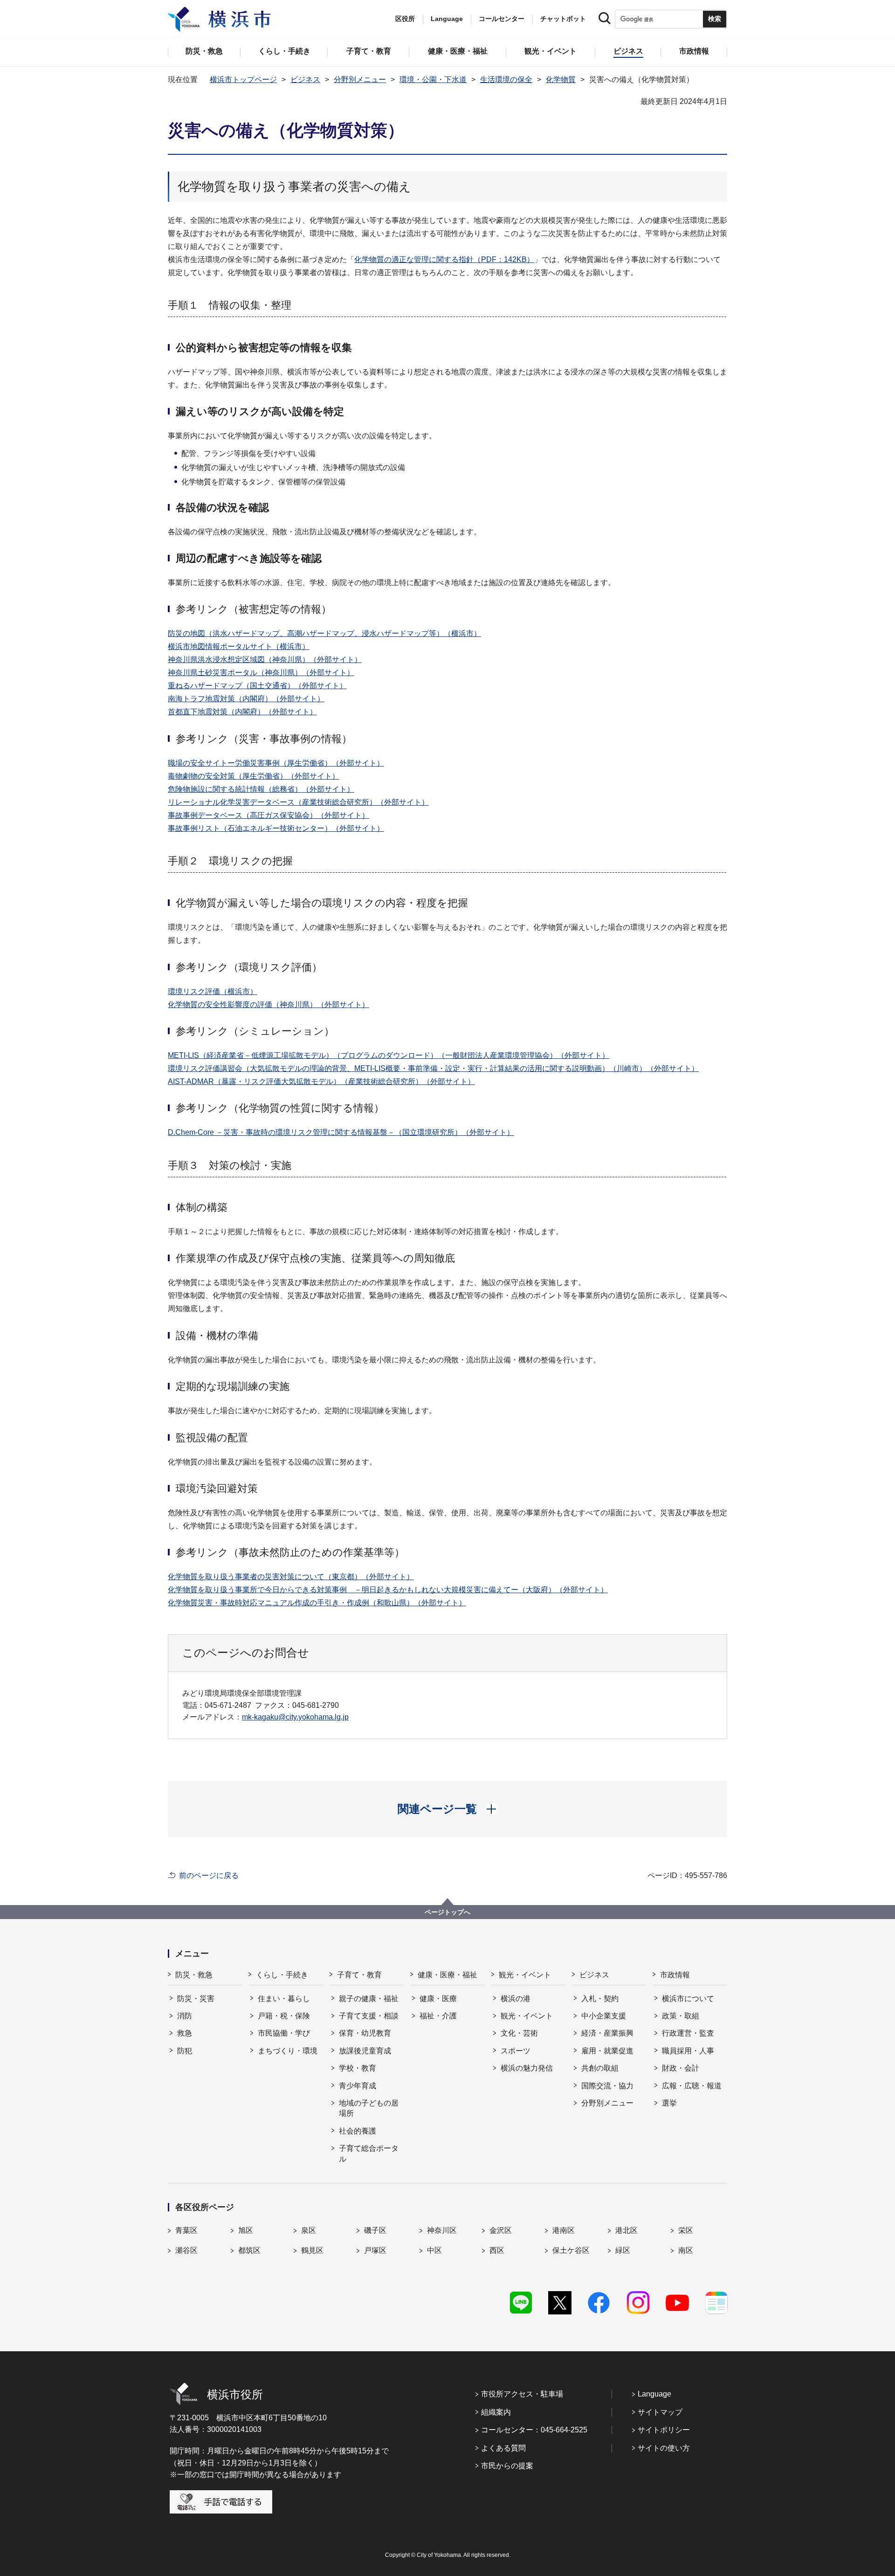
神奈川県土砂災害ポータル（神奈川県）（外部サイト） (261, 673)
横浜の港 (516, 1999)
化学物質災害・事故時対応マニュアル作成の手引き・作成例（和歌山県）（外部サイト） (317, 1603)
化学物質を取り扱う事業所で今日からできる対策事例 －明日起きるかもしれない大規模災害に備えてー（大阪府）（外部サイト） (388, 1590)
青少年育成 (358, 2086)
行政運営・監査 (688, 2033)
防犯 (185, 2051)
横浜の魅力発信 (527, 2068)
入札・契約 (600, 1999)
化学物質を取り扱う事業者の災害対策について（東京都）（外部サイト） (291, 1577)
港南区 (564, 2230)
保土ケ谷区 (571, 2250)
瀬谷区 (186, 2250)
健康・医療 (438, 1999)
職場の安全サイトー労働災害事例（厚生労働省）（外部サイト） (276, 763)
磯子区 (375, 2230)
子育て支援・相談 (369, 2016)
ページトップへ (447, 1912)
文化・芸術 (519, 2033)
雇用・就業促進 (607, 2051)
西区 (497, 2250)
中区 (434, 2250)
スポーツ (516, 2051)
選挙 (669, 2103)
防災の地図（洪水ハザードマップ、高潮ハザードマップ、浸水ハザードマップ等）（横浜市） (324, 633)
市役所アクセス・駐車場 (522, 2394)
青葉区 (186, 2230)
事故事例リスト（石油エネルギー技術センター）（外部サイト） (276, 828)
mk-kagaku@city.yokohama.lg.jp (295, 1717)
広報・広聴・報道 (692, 2086)
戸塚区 (375, 2250)
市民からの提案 (507, 2466)
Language (654, 2394)
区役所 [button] (405, 19)
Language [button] (447, 19)
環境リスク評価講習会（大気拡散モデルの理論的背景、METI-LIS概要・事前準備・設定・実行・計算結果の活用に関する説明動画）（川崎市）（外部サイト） (433, 1068)
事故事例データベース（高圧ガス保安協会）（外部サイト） (268, 815)
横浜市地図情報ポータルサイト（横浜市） (239, 646)
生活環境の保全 (506, 79)
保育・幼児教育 (365, 2033)
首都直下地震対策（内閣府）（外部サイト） (242, 712)
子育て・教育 (359, 1975)
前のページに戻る (209, 1875)
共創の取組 (600, 2068)
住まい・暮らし (284, 1999)
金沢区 (501, 2230)
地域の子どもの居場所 (369, 2108)
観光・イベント (525, 1975)
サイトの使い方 (664, 2448)
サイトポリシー (664, 2430)
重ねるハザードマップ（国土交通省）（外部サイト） (257, 686)
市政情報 (675, 1975)
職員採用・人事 (688, 2051)
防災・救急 (194, 1975)
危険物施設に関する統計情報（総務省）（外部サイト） (261, 789)
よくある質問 (503, 2448)
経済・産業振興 (607, 2033)
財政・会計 (681, 2068)
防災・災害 (196, 1999)
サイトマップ (660, 2412)
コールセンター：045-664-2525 (534, 2430)
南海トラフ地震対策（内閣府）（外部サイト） (246, 699)
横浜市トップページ (243, 79)
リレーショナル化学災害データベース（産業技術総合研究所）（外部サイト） (298, 802)
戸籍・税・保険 (284, 2016)
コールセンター (502, 19)
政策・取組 (681, 2016)
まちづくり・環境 (288, 2051)
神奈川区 (442, 2230)
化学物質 (561, 79)
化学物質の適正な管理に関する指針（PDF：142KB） (444, 259)
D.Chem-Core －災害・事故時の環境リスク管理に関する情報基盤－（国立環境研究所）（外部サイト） (341, 1132)
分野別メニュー (360, 79)
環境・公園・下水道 (433, 79)
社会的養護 (358, 2131)
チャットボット (563, 19)
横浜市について (688, 1999)
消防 (185, 2016)
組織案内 (496, 2412)
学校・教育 (358, 2068)
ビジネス (305, 79)
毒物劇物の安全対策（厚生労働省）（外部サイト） (254, 776)
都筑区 (249, 2250)
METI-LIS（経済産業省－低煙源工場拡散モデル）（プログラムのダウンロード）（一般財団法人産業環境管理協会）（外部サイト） (389, 1055)
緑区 (623, 2250)
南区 (686, 2250)
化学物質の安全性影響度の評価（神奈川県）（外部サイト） (268, 1005)
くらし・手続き (282, 1975)
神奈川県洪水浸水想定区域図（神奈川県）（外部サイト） (265, 660)
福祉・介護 (438, 2016)
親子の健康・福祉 (369, 1999)
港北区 (626, 2230)
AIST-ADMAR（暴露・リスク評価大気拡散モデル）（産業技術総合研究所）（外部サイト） (321, 1081)
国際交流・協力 (607, 2086)
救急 (185, 2033)
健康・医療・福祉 (447, 1975)
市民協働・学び (284, 2033)
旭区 (246, 2230)
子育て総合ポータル (369, 2153)
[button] (448, 1809)
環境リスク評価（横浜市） (213, 991)
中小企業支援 (604, 2016)
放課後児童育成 (365, 2051)
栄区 (686, 2230)
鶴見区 (312, 2250)
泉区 (309, 2230)
